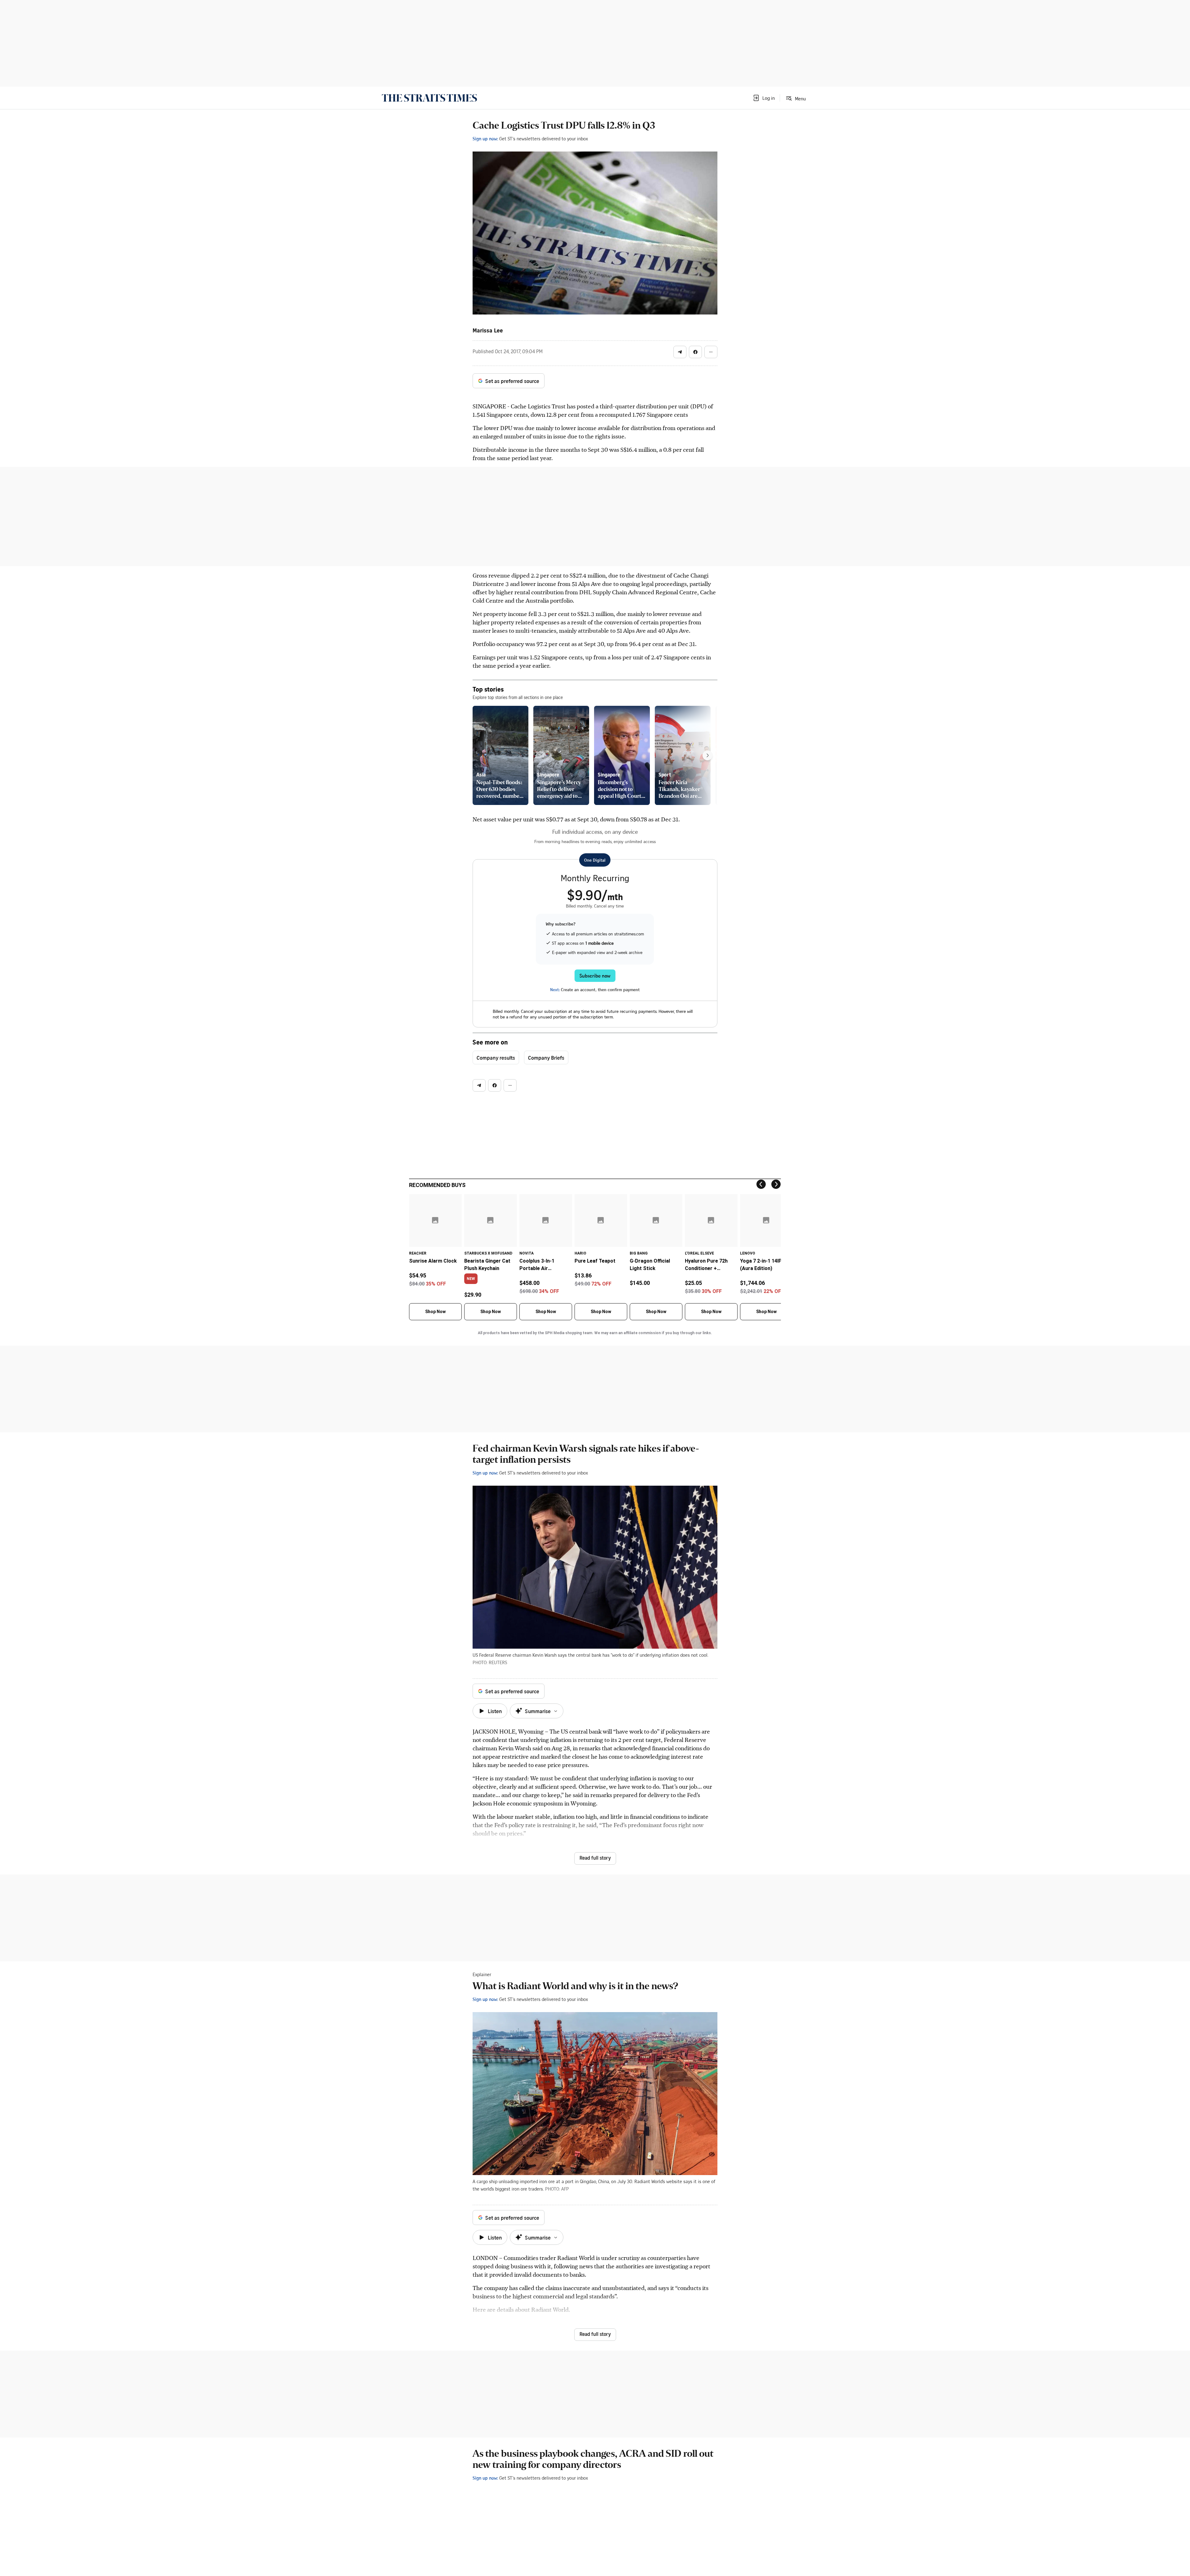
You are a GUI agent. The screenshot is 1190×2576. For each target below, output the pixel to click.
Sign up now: (485, 138)
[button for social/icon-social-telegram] (680, 352)
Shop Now (435, 1312)
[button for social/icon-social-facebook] (695, 352)
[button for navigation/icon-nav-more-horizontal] (711, 352)
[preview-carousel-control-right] (707, 755)
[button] (764, 98)
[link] (429, 98)
